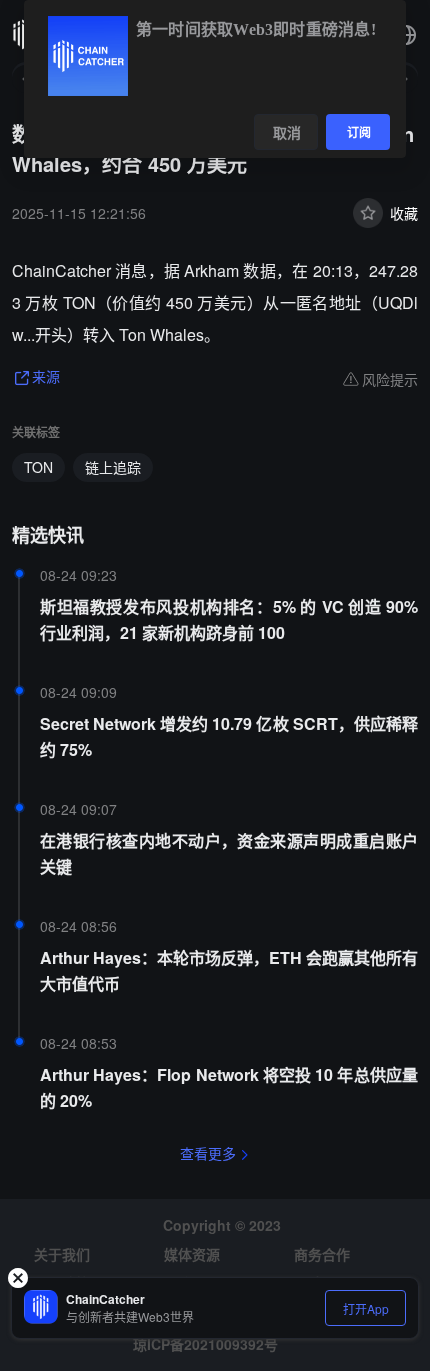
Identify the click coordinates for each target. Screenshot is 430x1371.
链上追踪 (113, 467)
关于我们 (62, 1254)
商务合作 (322, 1254)
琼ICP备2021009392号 (205, 1344)
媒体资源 (192, 1254)
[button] (406, 35)
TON (38, 467)
